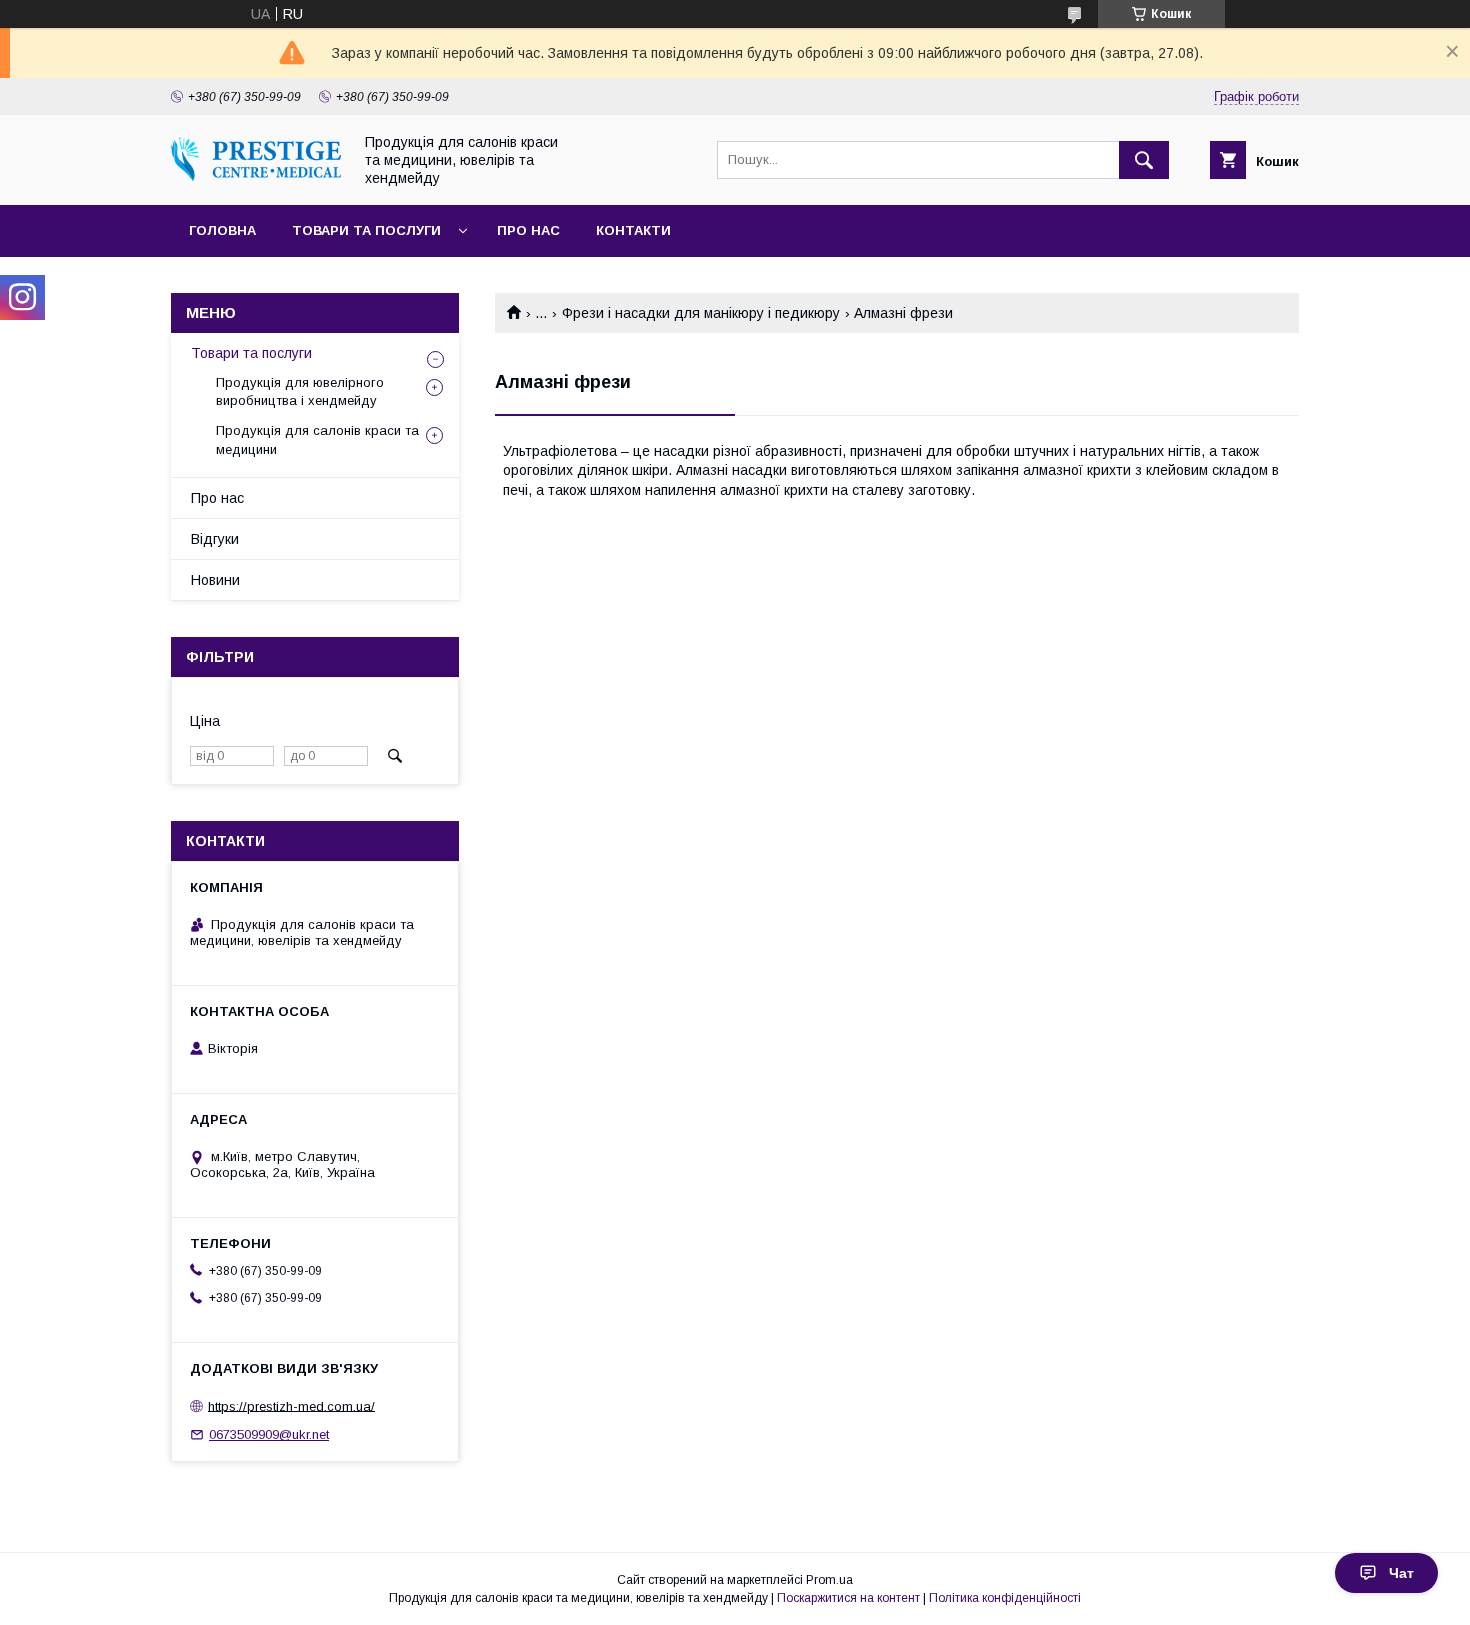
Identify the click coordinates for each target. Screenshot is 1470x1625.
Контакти (633, 230)
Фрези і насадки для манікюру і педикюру (701, 313)
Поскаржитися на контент (848, 1598)
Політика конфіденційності (1005, 1598)
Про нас (528, 230)
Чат (1401, 1573)
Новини (215, 580)
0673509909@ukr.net (269, 1434)
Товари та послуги (366, 230)
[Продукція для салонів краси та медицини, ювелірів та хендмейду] (256, 176)
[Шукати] (1144, 160)
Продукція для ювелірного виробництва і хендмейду (300, 391)
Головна (222, 230)
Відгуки (215, 539)
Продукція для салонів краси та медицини (317, 439)
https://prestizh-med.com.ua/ (291, 1405)
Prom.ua (829, 1580)
